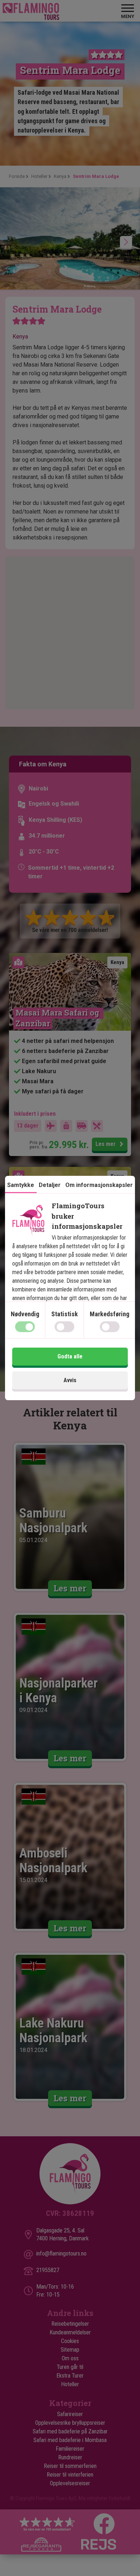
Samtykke (21, 1185)
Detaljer (50, 1185)
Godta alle (70, 1356)
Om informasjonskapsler (99, 1185)
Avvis (70, 1380)
